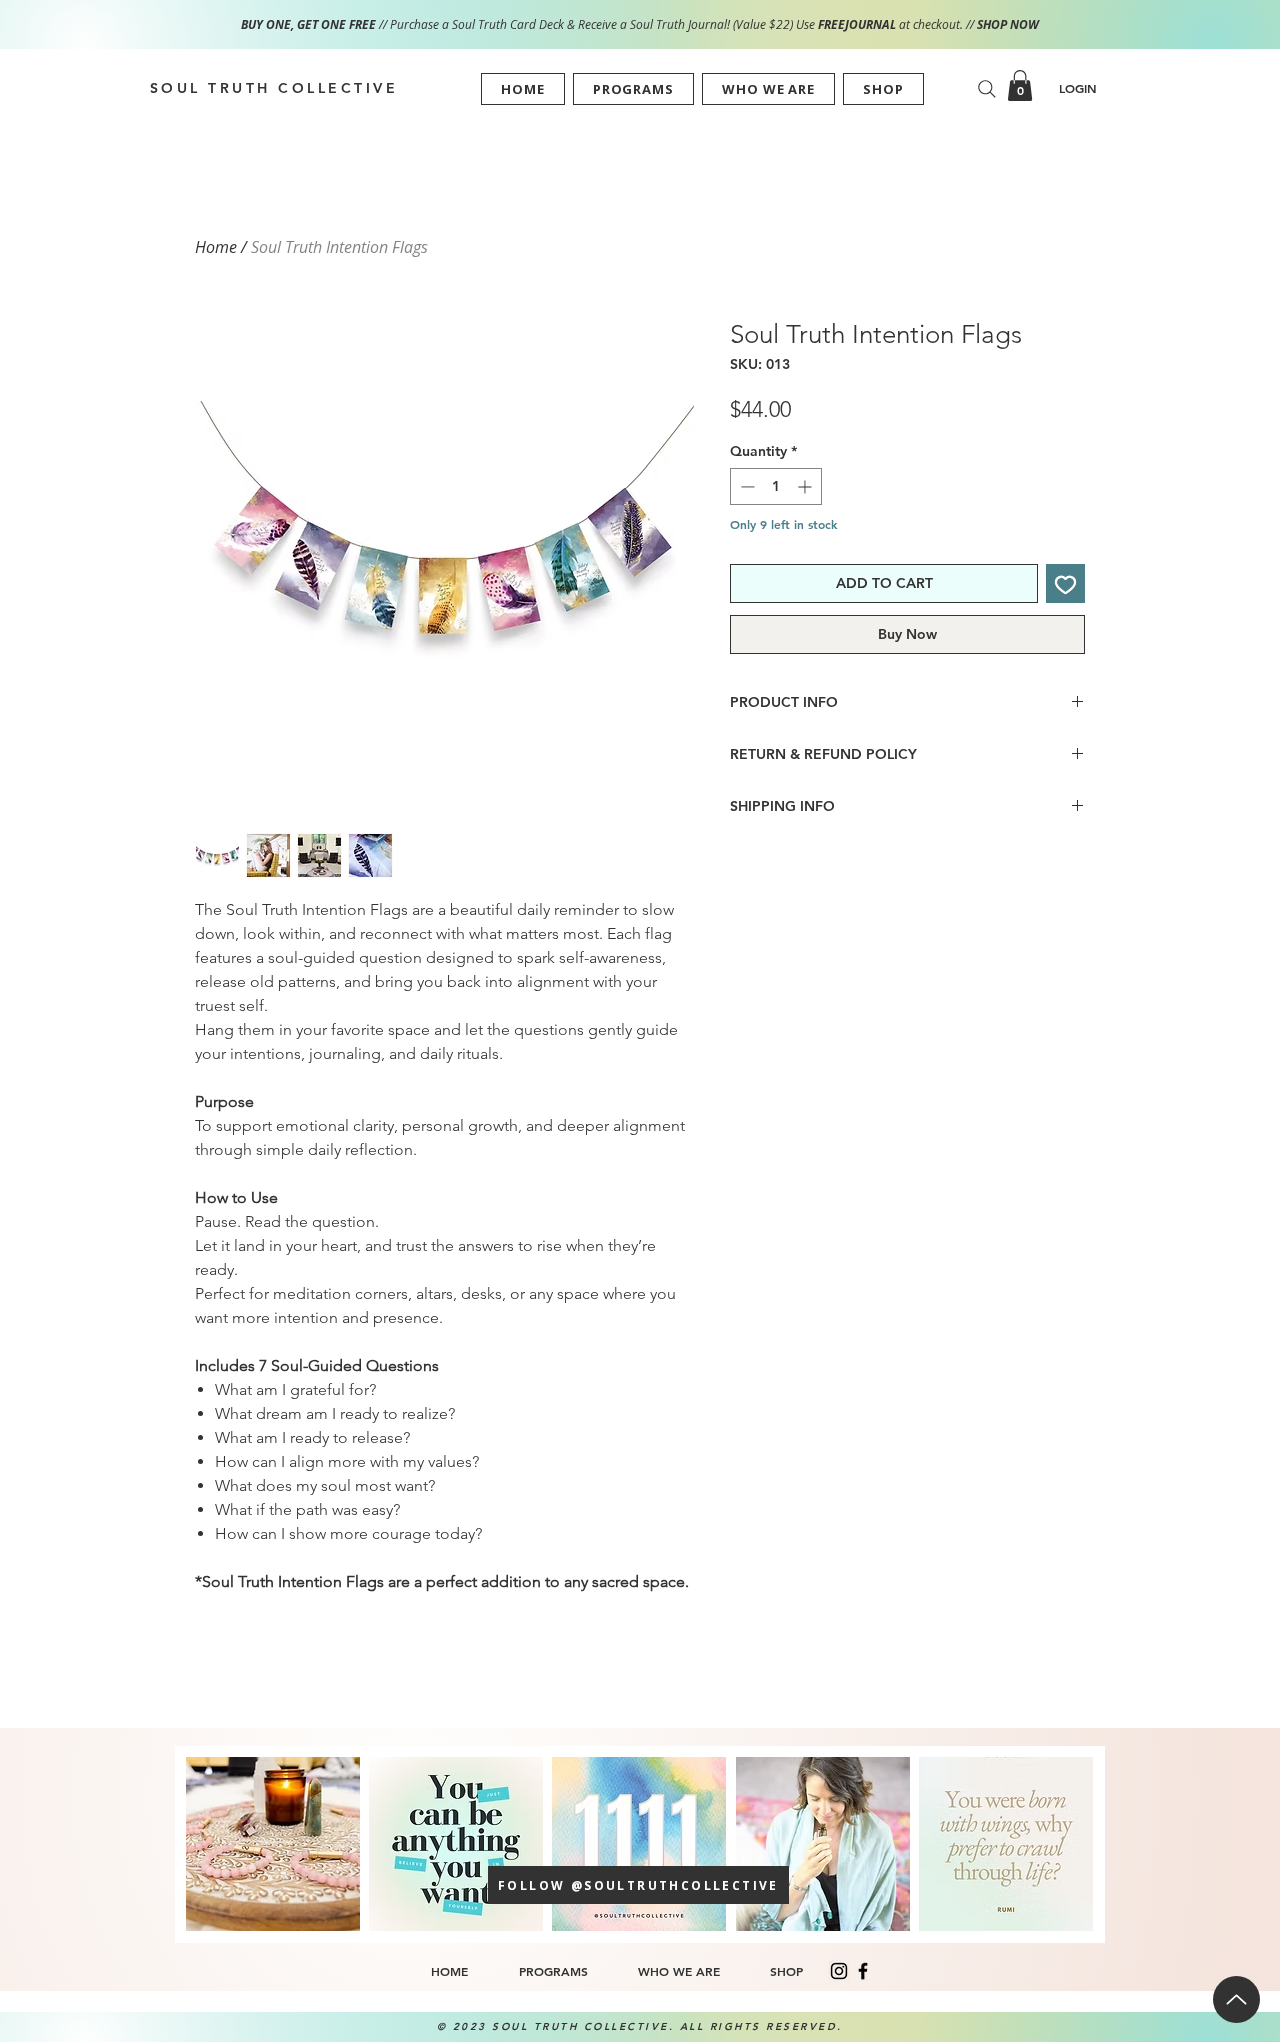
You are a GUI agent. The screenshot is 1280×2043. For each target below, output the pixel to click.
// (970, 24)
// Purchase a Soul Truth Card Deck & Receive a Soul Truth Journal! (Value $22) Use (529, 24)
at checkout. (932, 24)
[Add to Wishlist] (1065, 583)
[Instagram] (839, 1971)
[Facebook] (863, 1971)
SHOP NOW (1008, 24)
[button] (633, 89)
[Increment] (806, 486)
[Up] (1236, 1999)
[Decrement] (745, 486)
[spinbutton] (776, 486)
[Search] (987, 89)
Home (216, 247)
